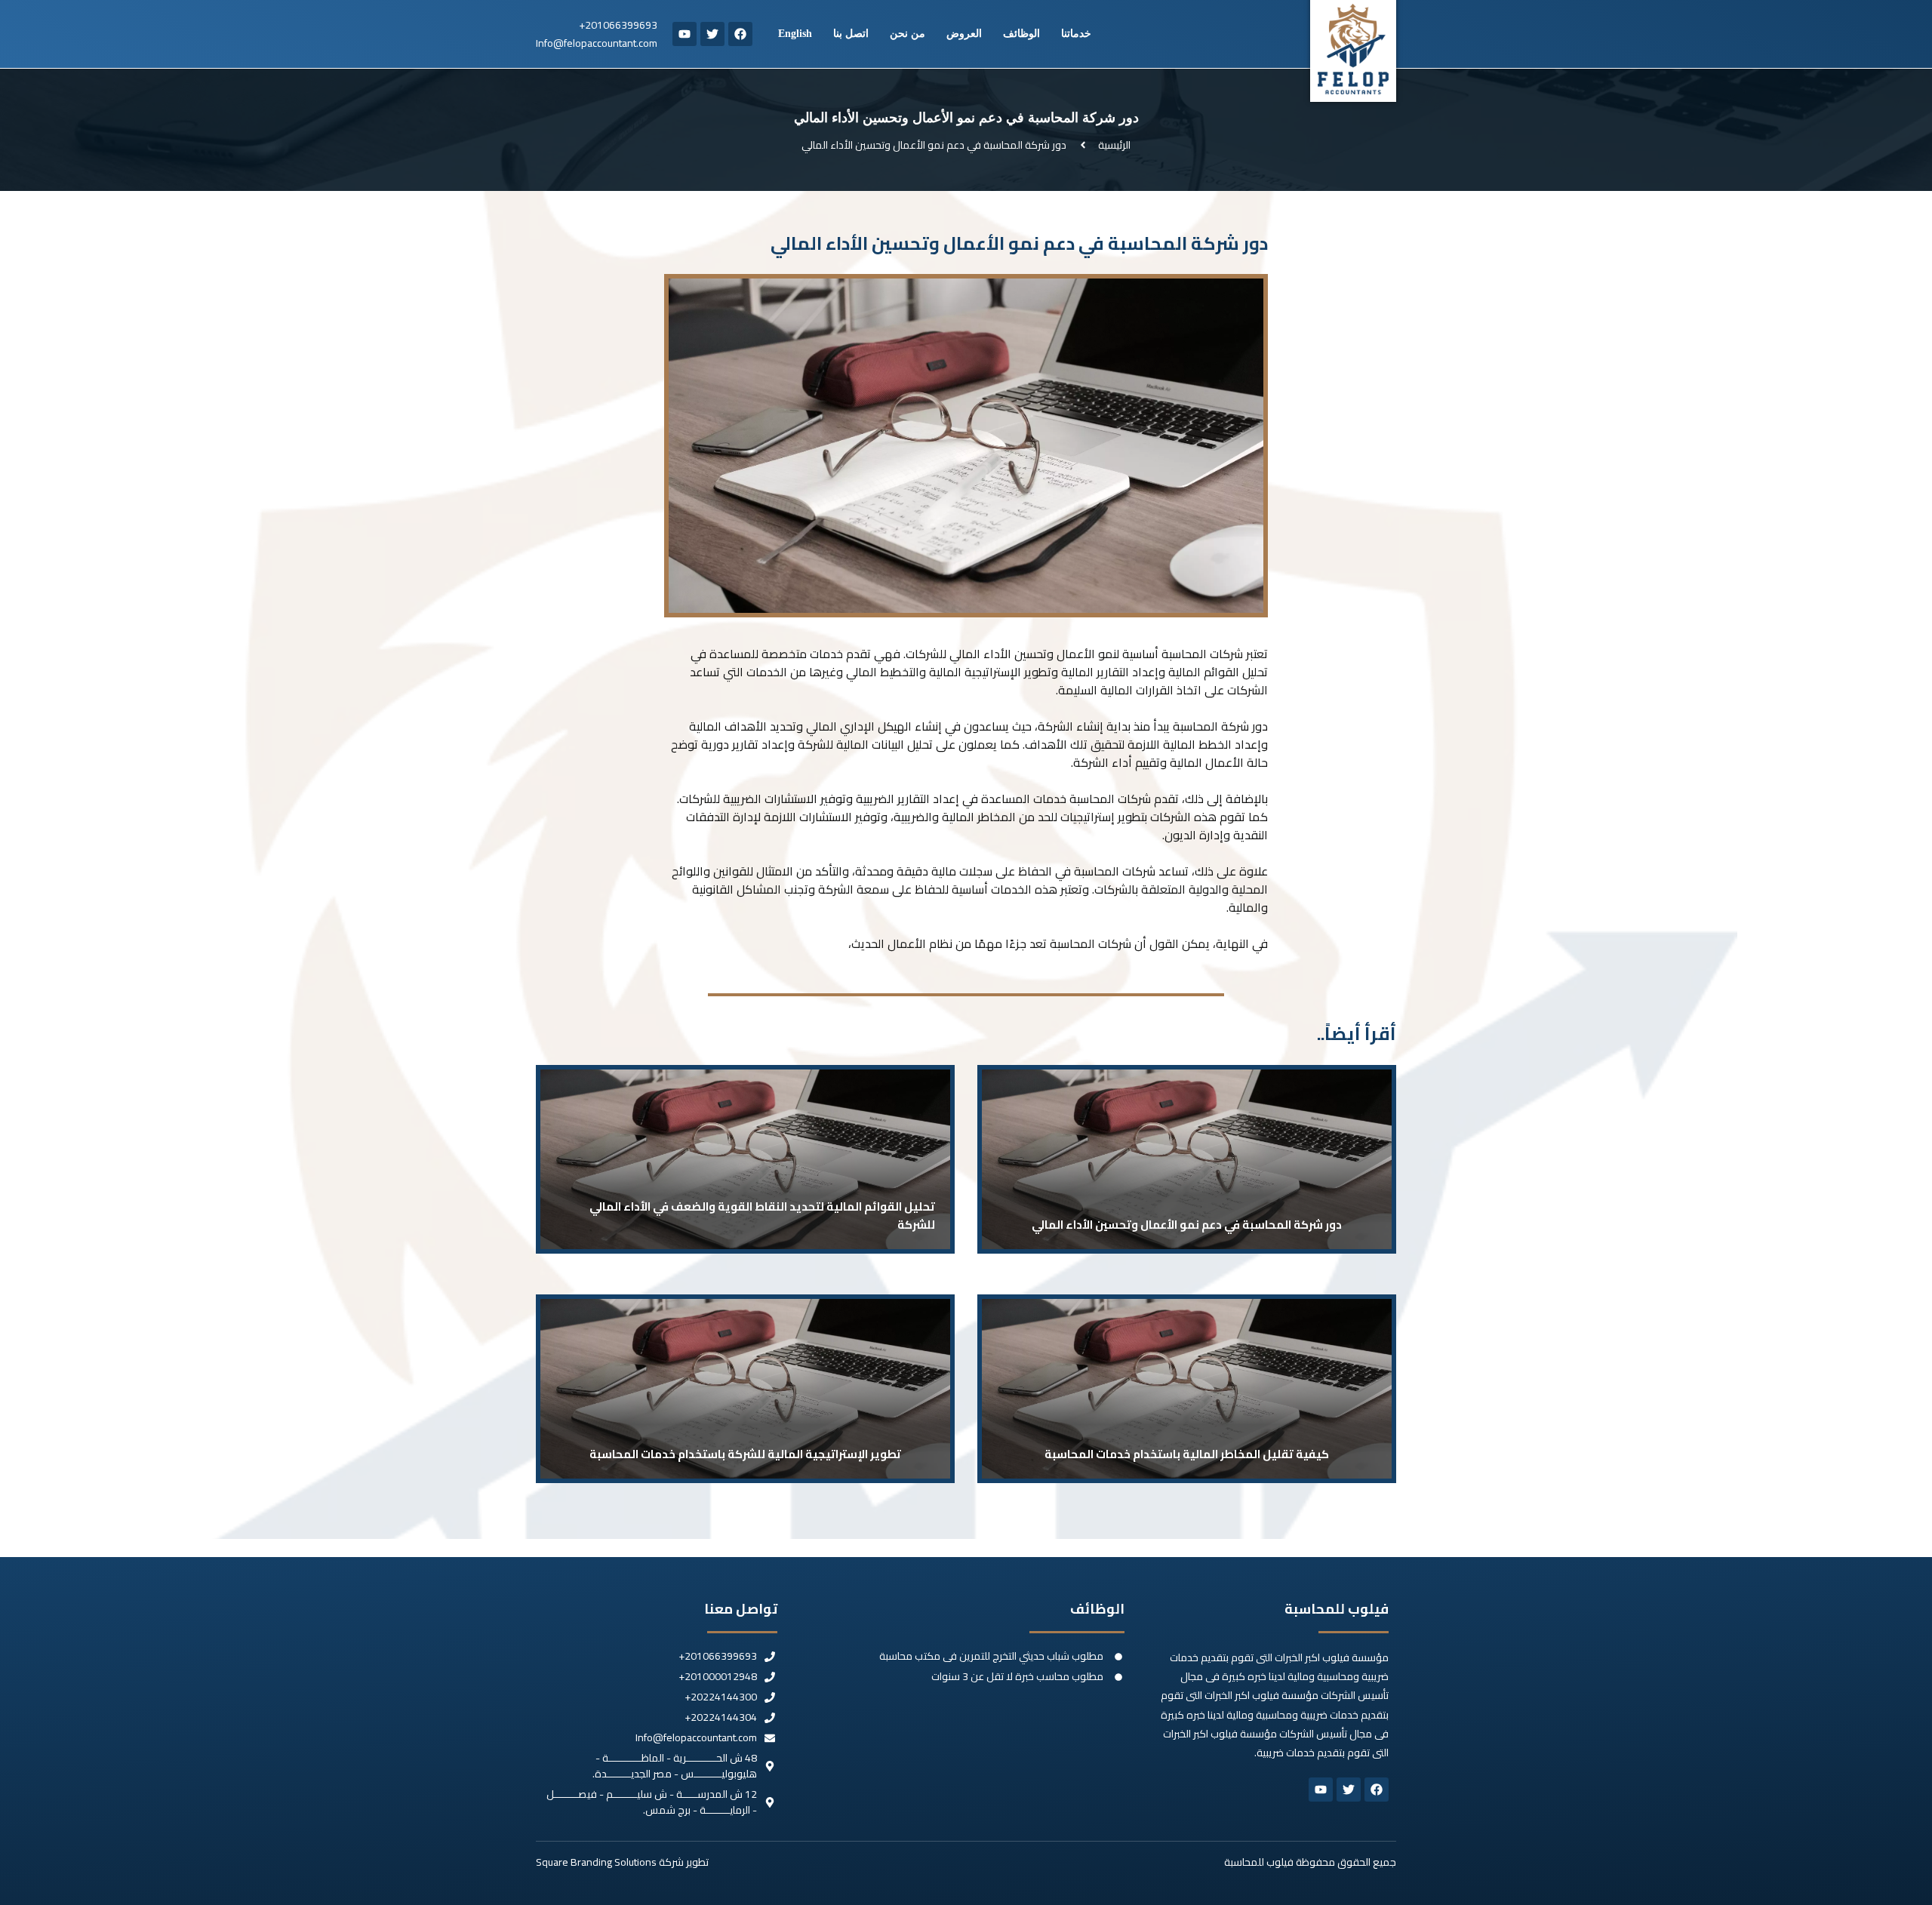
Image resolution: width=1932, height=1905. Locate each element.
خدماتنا (1076, 34)
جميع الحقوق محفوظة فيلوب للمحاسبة (1310, 1862)
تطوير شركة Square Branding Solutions (622, 1862)
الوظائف (1021, 34)
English (795, 34)
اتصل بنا (851, 34)
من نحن (908, 34)
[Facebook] (740, 34)
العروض (964, 34)
